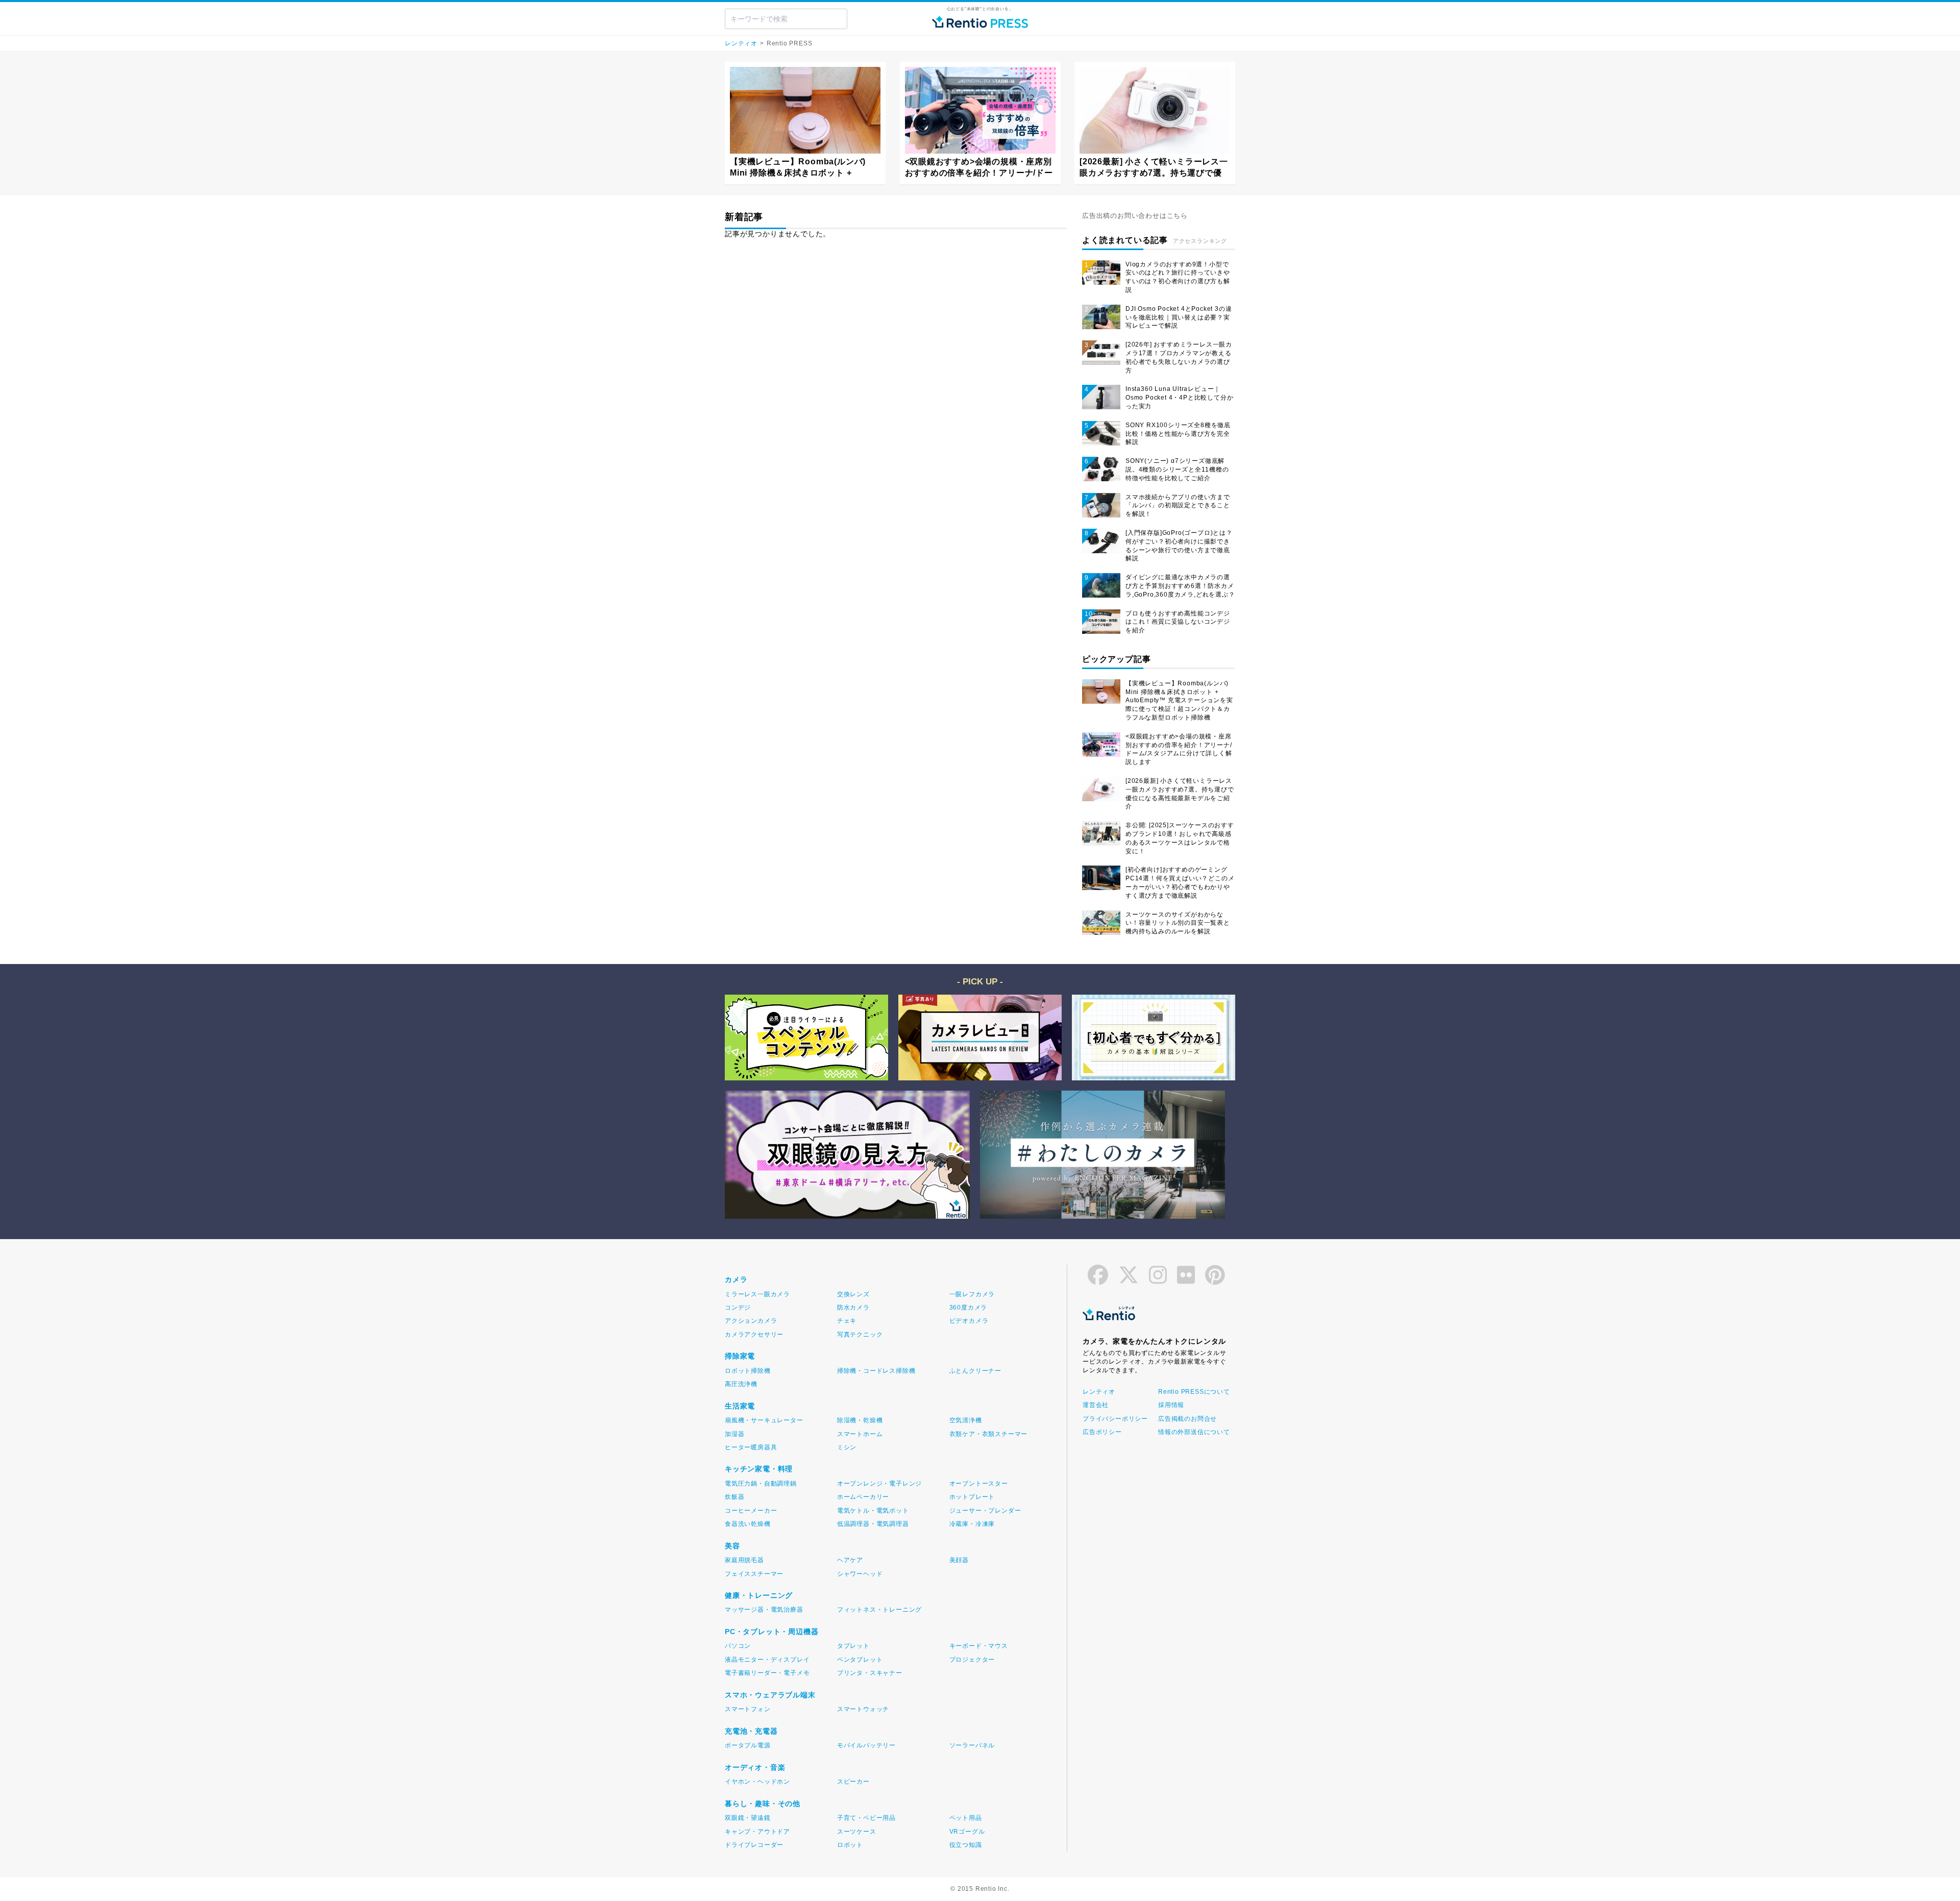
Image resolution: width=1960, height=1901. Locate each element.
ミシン (847, 1447)
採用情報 (1171, 1405)
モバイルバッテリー (866, 1745)
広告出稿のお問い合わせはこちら (1135, 216)
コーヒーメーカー (751, 1511)
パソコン (738, 1646)
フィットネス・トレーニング (879, 1610)
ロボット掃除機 (748, 1371)
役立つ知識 (966, 1845)
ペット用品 (966, 1818)
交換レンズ (853, 1294)
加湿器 (734, 1434)
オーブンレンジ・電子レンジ (879, 1484)
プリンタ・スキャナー (870, 1673)
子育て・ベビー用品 (866, 1818)
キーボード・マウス (979, 1646)
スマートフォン (748, 1709)
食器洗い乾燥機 (748, 1524)
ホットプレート (972, 1497)
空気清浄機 (966, 1420)
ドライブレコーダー (754, 1845)
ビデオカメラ (969, 1321)
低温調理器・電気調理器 (873, 1524)
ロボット (850, 1845)
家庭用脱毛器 (744, 1560)
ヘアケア (850, 1560)
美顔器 (959, 1560)
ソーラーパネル (972, 1745)
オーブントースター (979, 1484)
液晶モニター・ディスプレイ (767, 1660)
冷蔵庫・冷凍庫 (972, 1524)
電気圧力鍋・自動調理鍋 (761, 1484)
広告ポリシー (1102, 1432)
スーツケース (857, 1832)
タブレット (853, 1646)
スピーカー (853, 1782)
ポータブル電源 (748, 1745)
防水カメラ (853, 1307)
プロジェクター (972, 1660)
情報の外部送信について (1193, 1432)
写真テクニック (860, 1335)
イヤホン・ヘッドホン (757, 1782)
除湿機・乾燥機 (860, 1420)
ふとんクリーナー (975, 1371)
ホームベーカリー (863, 1497)
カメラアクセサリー (754, 1335)
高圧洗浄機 (741, 1384)
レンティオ (741, 43)
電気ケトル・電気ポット (873, 1511)
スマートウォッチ (863, 1709)
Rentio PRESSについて (1193, 1392)
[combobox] (786, 19)
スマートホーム (860, 1434)
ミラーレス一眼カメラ (757, 1294)
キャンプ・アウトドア (757, 1832)
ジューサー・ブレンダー (985, 1511)
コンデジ (738, 1307)
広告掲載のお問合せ (1187, 1419)
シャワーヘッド (860, 1574)
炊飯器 (734, 1497)
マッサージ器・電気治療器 (764, 1610)
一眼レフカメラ (972, 1294)
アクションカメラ (751, 1321)
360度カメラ (969, 1307)
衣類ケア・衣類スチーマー (989, 1434)
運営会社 (1096, 1405)
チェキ (847, 1321)
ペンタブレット (860, 1660)
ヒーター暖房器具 (751, 1447)
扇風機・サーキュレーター (764, 1420)
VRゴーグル (967, 1832)
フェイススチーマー (754, 1574)
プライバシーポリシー (1115, 1419)
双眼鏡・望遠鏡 (748, 1818)
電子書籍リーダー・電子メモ (767, 1673)
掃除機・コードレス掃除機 (876, 1371)
